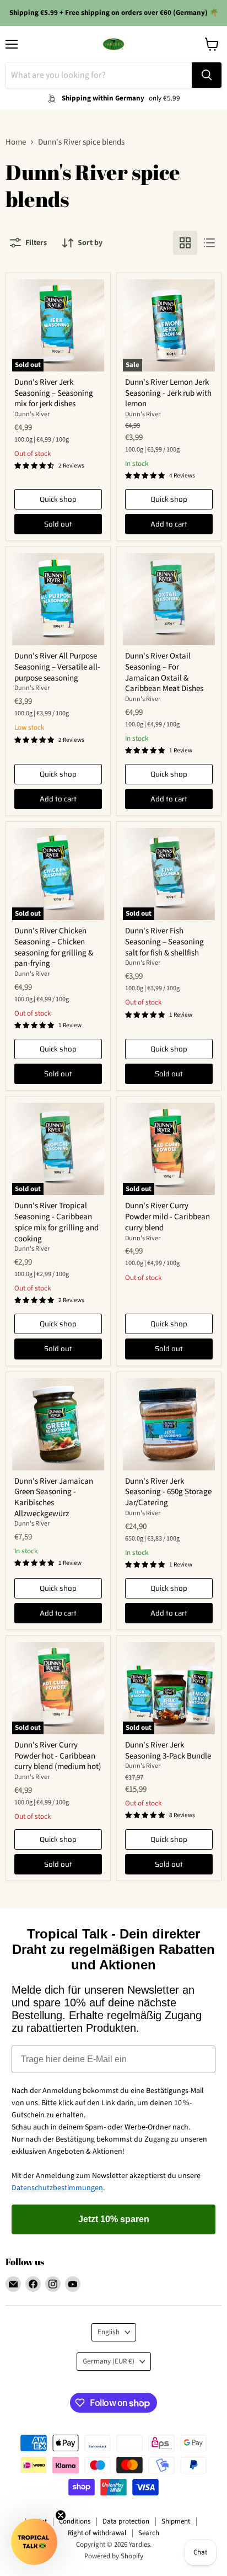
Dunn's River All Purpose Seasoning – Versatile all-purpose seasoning (57, 667)
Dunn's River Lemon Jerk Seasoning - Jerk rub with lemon (168, 393)
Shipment (176, 2521)
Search (149, 2533)
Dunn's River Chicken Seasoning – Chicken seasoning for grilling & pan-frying (54, 947)
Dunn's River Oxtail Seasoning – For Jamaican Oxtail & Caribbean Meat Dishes (164, 672)
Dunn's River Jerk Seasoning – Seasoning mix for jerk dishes (54, 393)
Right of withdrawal (97, 2533)
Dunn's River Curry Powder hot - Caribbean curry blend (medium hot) (58, 1756)
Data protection (126, 2521)
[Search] (207, 75)
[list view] (209, 243)
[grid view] (185, 243)
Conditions (75, 2521)
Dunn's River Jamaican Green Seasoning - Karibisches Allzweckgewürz (54, 1497)
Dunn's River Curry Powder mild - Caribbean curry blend (167, 1217)
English (109, 2332)
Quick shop (58, 499)
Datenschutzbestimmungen (57, 2188)
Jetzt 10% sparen (114, 2219)
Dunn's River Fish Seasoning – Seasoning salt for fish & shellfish (164, 942)
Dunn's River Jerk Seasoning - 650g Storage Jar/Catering (168, 1492)
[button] (34, 2542)
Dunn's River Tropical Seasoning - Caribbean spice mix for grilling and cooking (56, 1222)
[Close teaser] (61, 2515)
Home (16, 142)
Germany (109, 2361)
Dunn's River (32, 414)
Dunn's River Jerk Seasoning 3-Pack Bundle (168, 1751)
